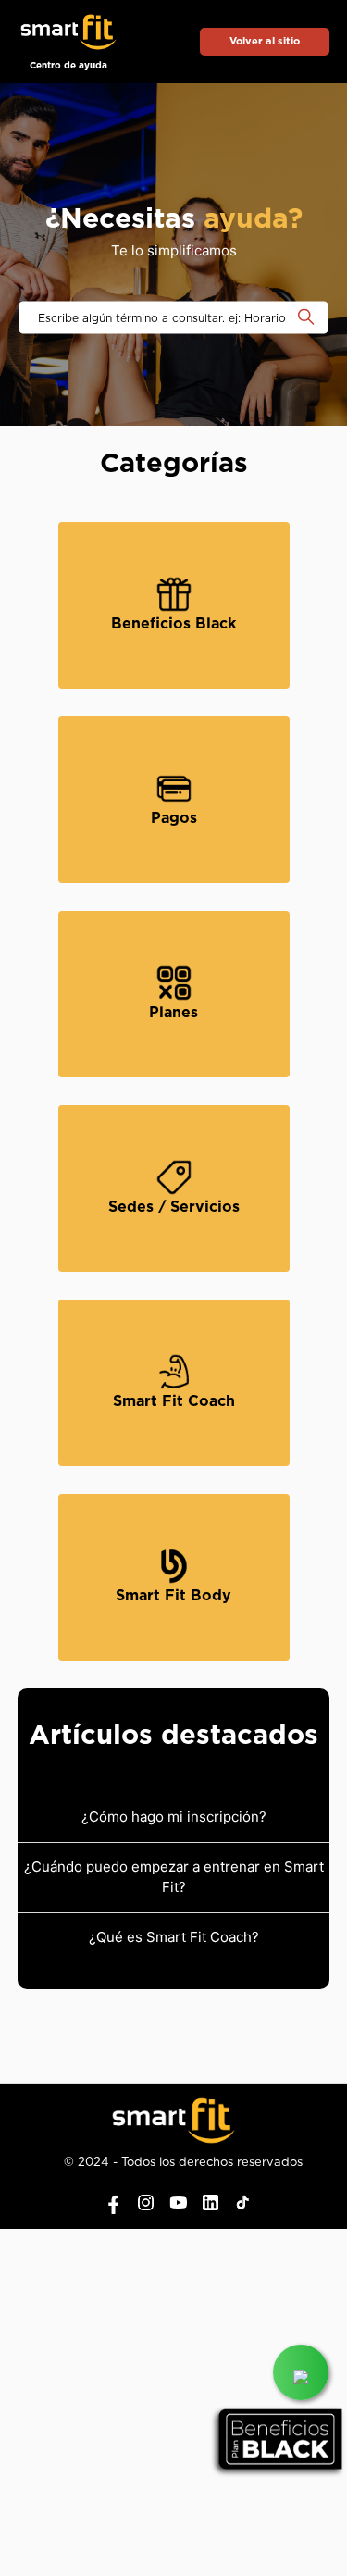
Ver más (139, 604)
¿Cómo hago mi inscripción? (174, 1817)
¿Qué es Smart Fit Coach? (174, 1937)
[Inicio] (68, 35)
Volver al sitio (265, 41)
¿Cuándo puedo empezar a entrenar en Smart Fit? (174, 1877)
